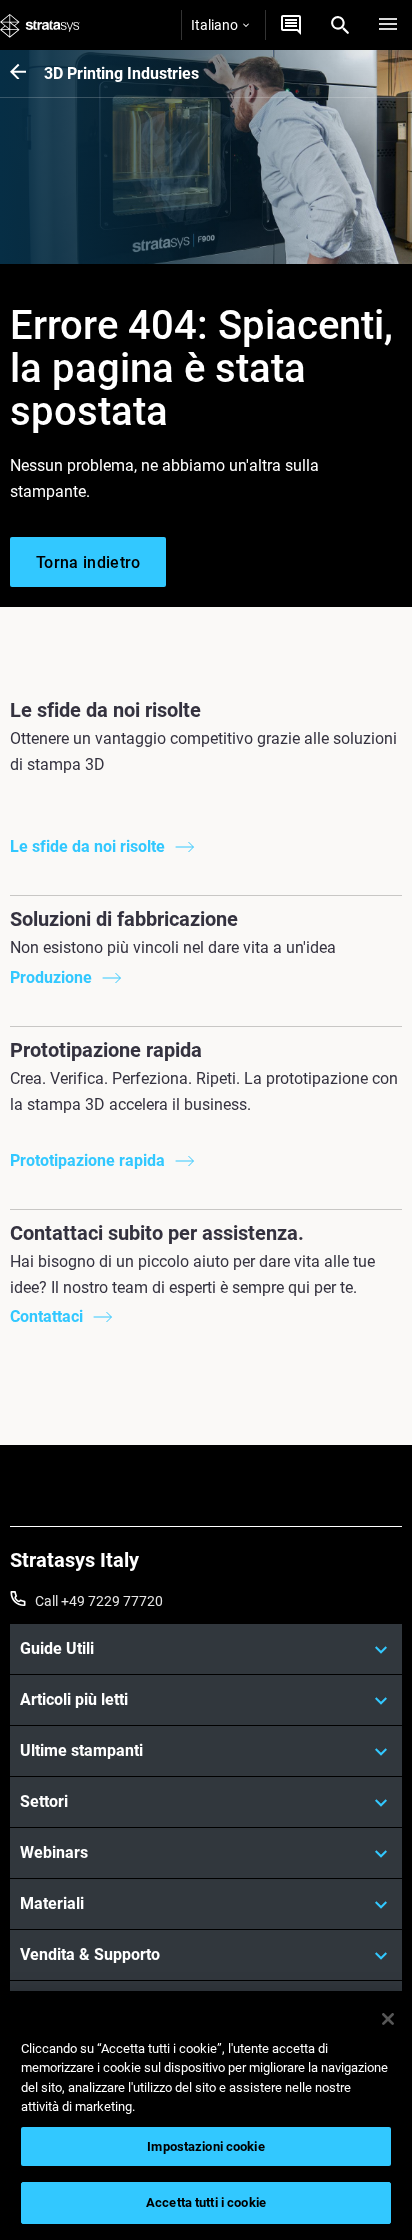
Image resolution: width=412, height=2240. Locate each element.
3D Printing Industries (121, 73)
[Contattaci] (291, 25)
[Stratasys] (40, 25)
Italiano (214, 25)
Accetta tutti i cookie (206, 2202)
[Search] (340, 25)
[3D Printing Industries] (27, 73)
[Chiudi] (388, 2019)
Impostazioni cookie (205, 2146)
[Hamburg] (388, 25)
